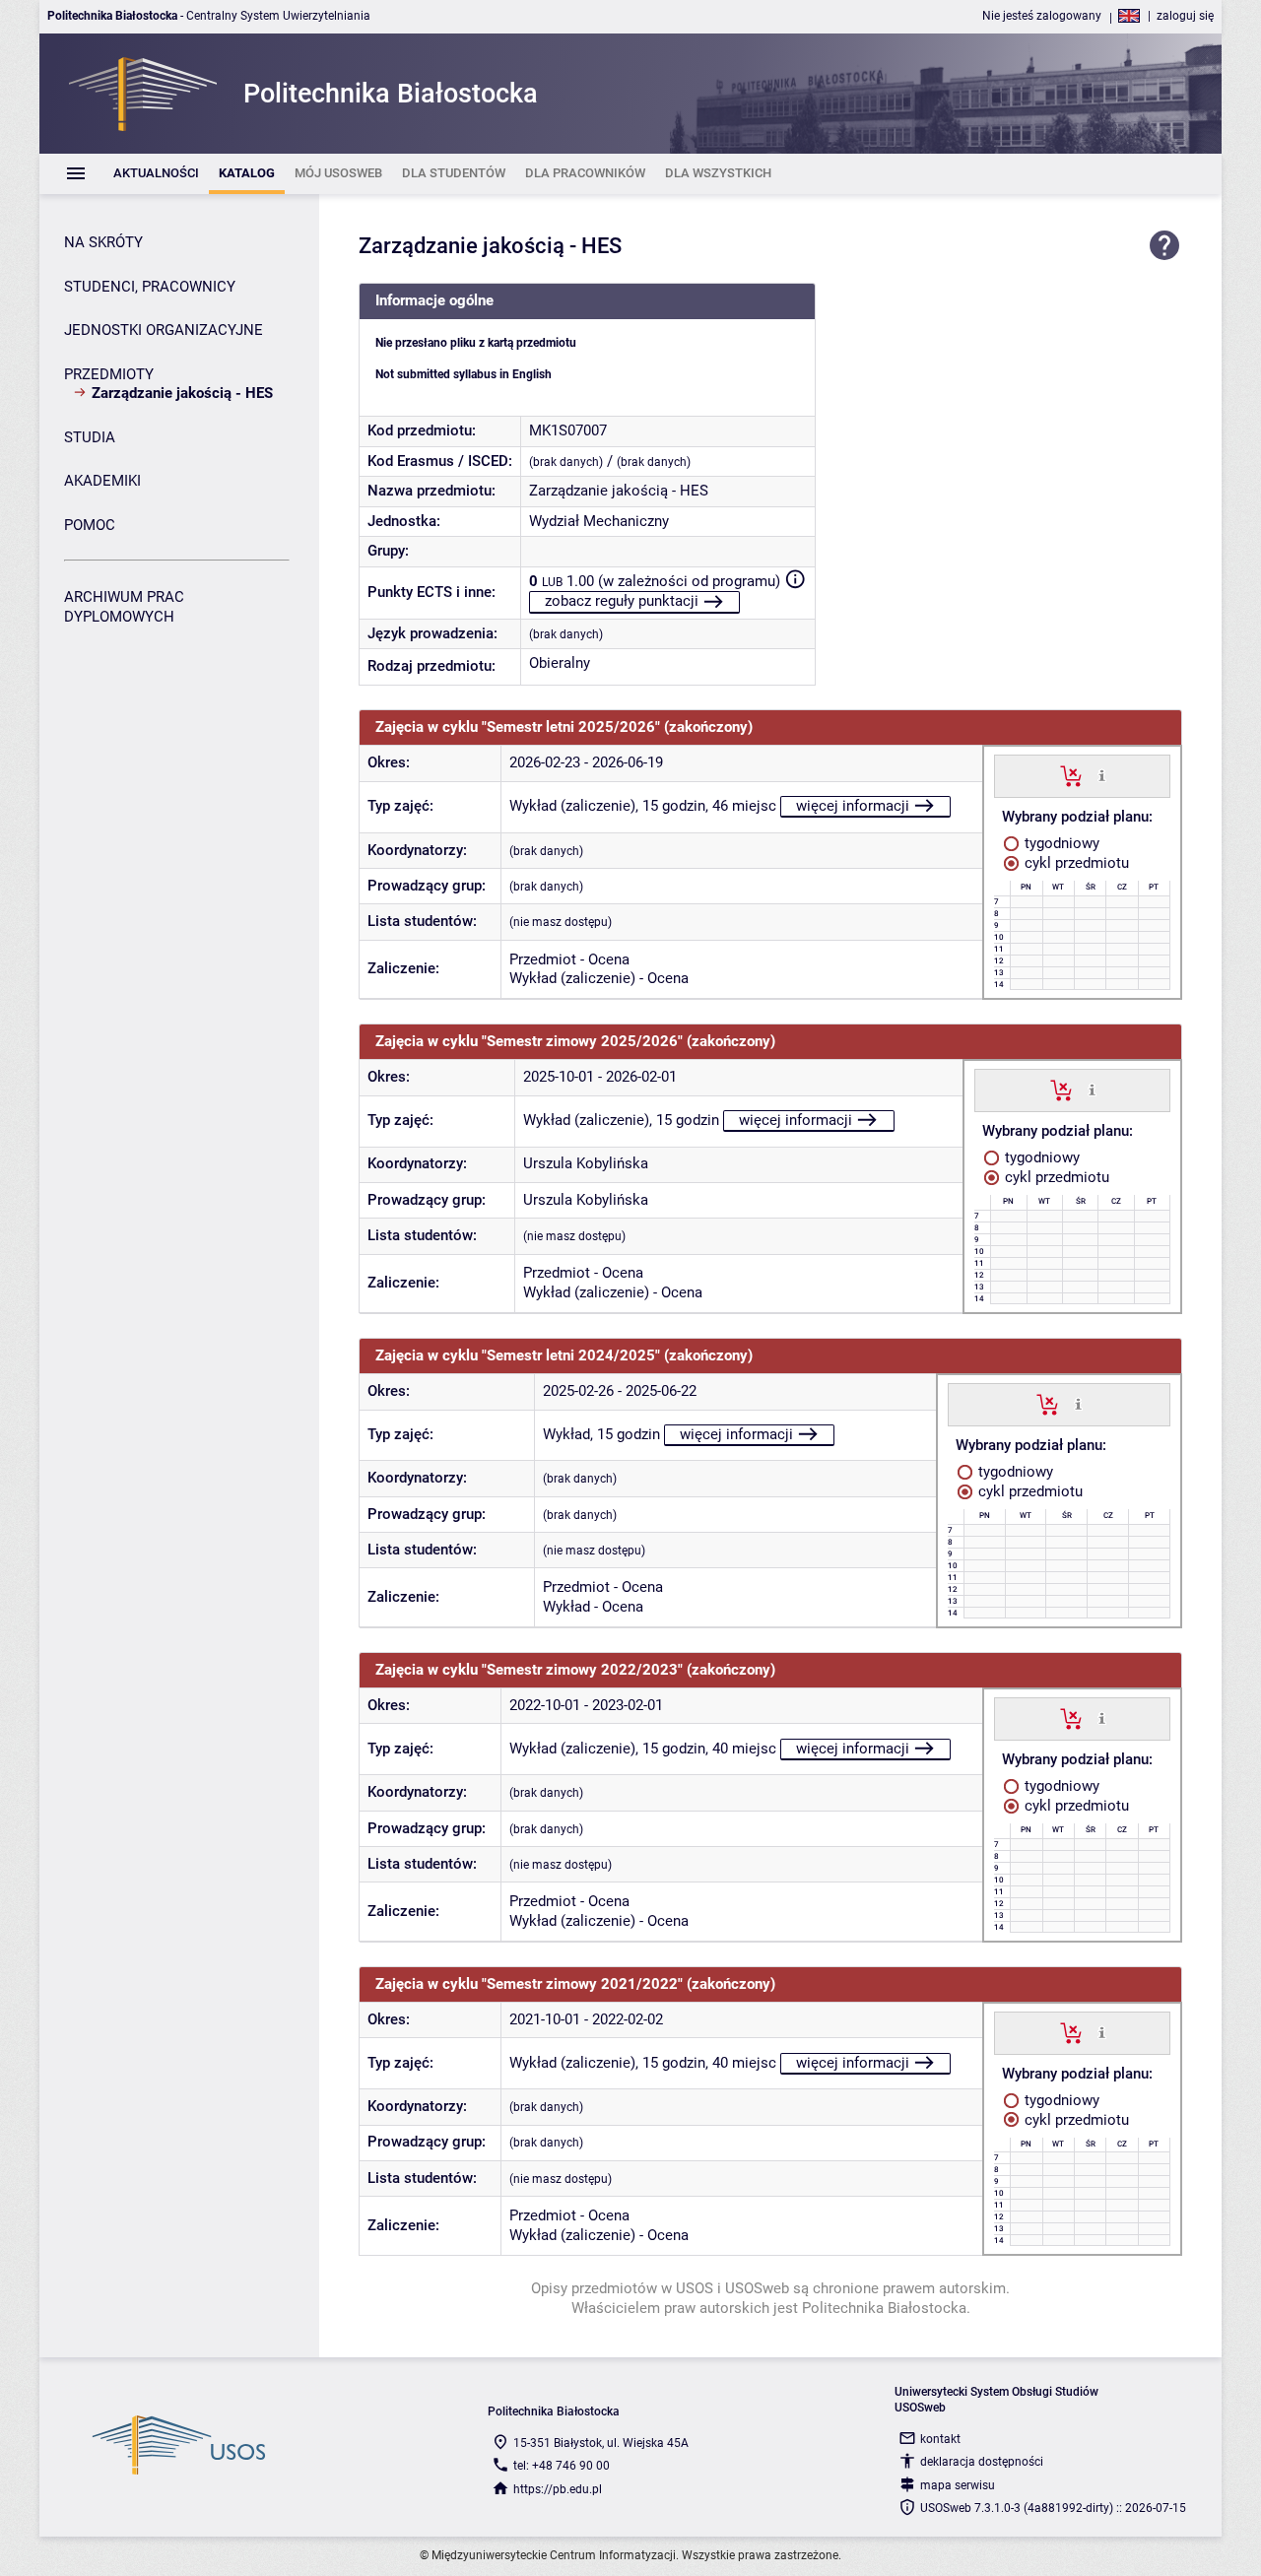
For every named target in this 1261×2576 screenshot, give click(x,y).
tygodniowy (1060, 843)
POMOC (90, 525)
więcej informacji (853, 806)
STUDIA (90, 437)
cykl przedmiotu (1075, 863)
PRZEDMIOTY (109, 374)
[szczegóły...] (1102, 775)
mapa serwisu (958, 2485)
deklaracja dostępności (982, 2462)
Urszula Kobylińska (586, 1163)
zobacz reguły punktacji (622, 601)
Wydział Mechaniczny (599, 521)
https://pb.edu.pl (558, 2489)
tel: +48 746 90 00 (562, 2466)
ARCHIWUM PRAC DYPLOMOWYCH (124, 607)
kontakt (940, 2439)
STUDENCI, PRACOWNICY (150, 287)
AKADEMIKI (102, 481)
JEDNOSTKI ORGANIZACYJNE (164, 330)
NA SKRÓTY (103, 242)
